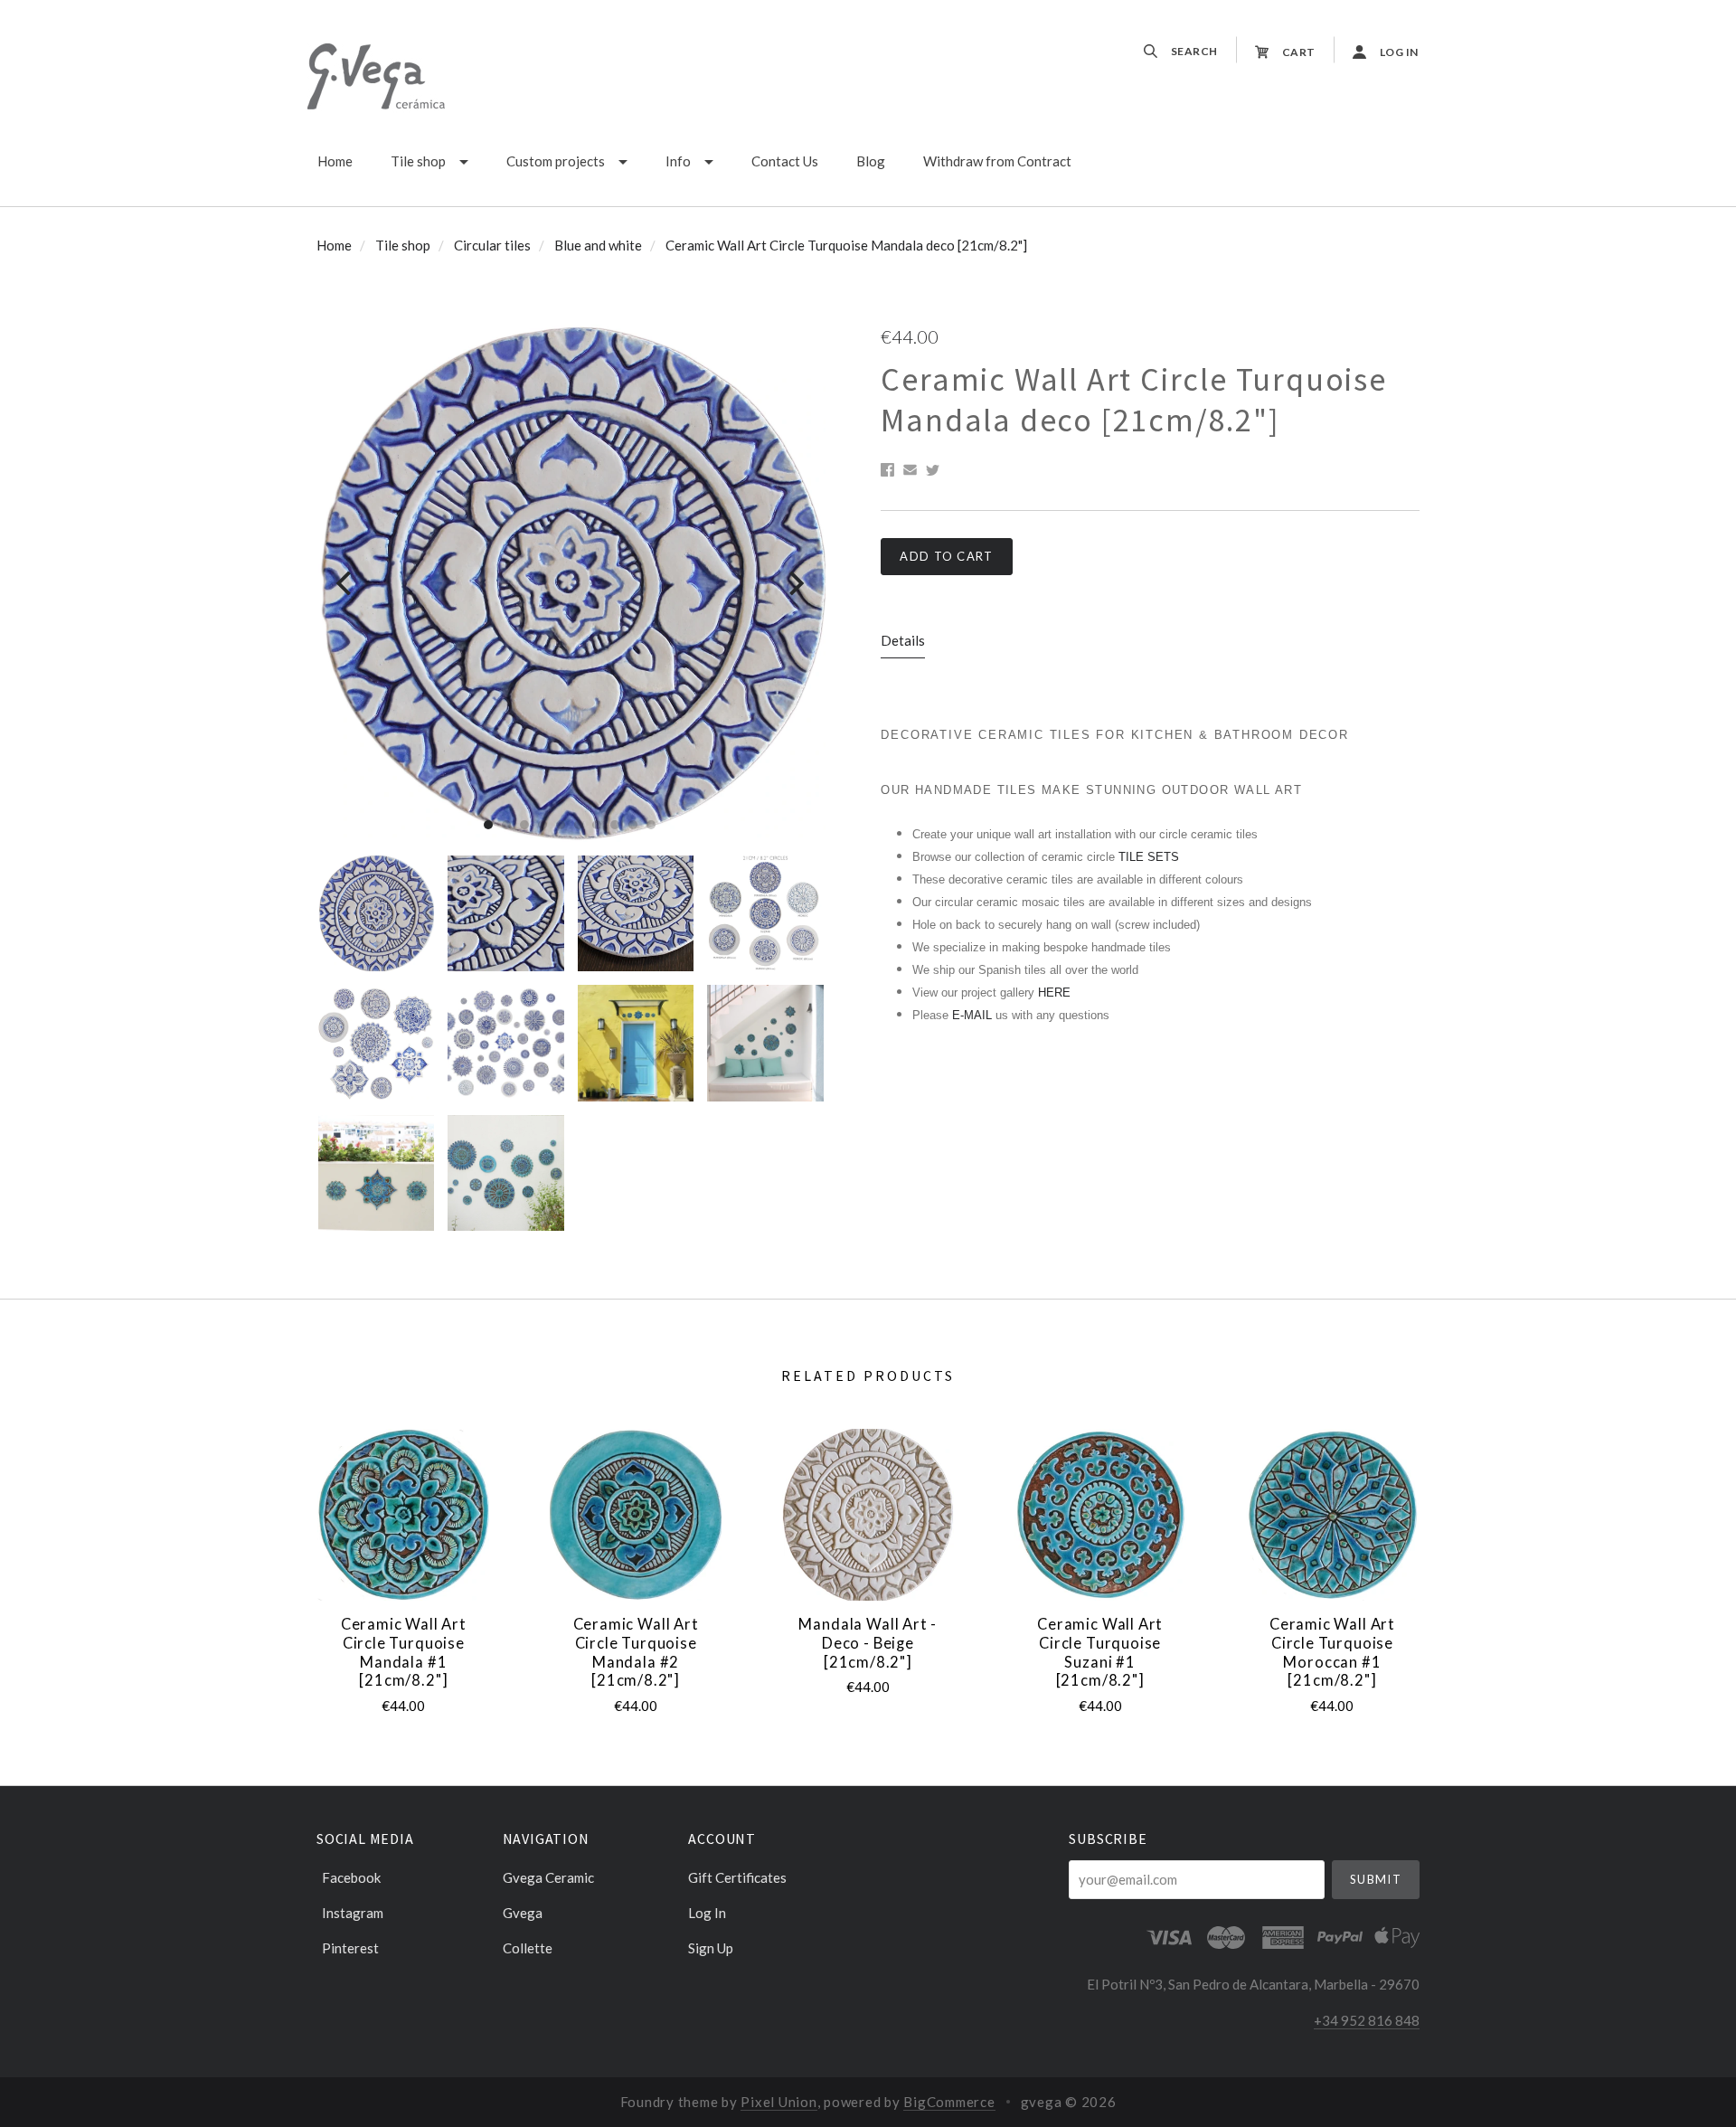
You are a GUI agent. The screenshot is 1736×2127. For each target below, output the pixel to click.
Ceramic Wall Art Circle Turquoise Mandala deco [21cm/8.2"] (846, 245)
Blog (871, 161)
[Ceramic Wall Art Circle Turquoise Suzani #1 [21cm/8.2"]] (1100, 1515)
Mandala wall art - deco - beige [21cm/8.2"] (868, 1643)
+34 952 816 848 (1367, 2020)
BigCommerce (949, 2102)
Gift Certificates (737, 1877)
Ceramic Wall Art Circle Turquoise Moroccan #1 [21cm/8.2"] (1332, 1652)
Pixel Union (778, 2102)
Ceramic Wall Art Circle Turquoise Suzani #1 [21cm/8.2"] (1100, 1652)
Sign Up (711, 1947)
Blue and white (598, 245)
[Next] (794, 584)
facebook (351, 1877)
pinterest (350, 1947)
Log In (707, 1913)
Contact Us (785, 161)
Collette (528, 1947)
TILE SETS (1149, 857)
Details (903, 640)
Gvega (523, 1913)
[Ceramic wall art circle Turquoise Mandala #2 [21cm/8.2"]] (636, 1515)
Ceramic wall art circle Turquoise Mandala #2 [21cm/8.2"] (636, 1652)
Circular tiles (492, 245)
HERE (1054, 993)
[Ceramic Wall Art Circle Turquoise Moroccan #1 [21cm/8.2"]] (1332, 1515)
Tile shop (418, 161)
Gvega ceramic (548, 1877)
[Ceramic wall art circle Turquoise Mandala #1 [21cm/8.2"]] (403, 1515)
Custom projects (556, 161)
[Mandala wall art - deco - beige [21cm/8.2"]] (868, 1515)
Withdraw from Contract (997, 161)
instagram (353, 1913)
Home (335, 161)
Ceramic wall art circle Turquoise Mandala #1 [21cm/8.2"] (404, 1652)
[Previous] (346, 584)
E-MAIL (974, 1015)
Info (678, 161)
